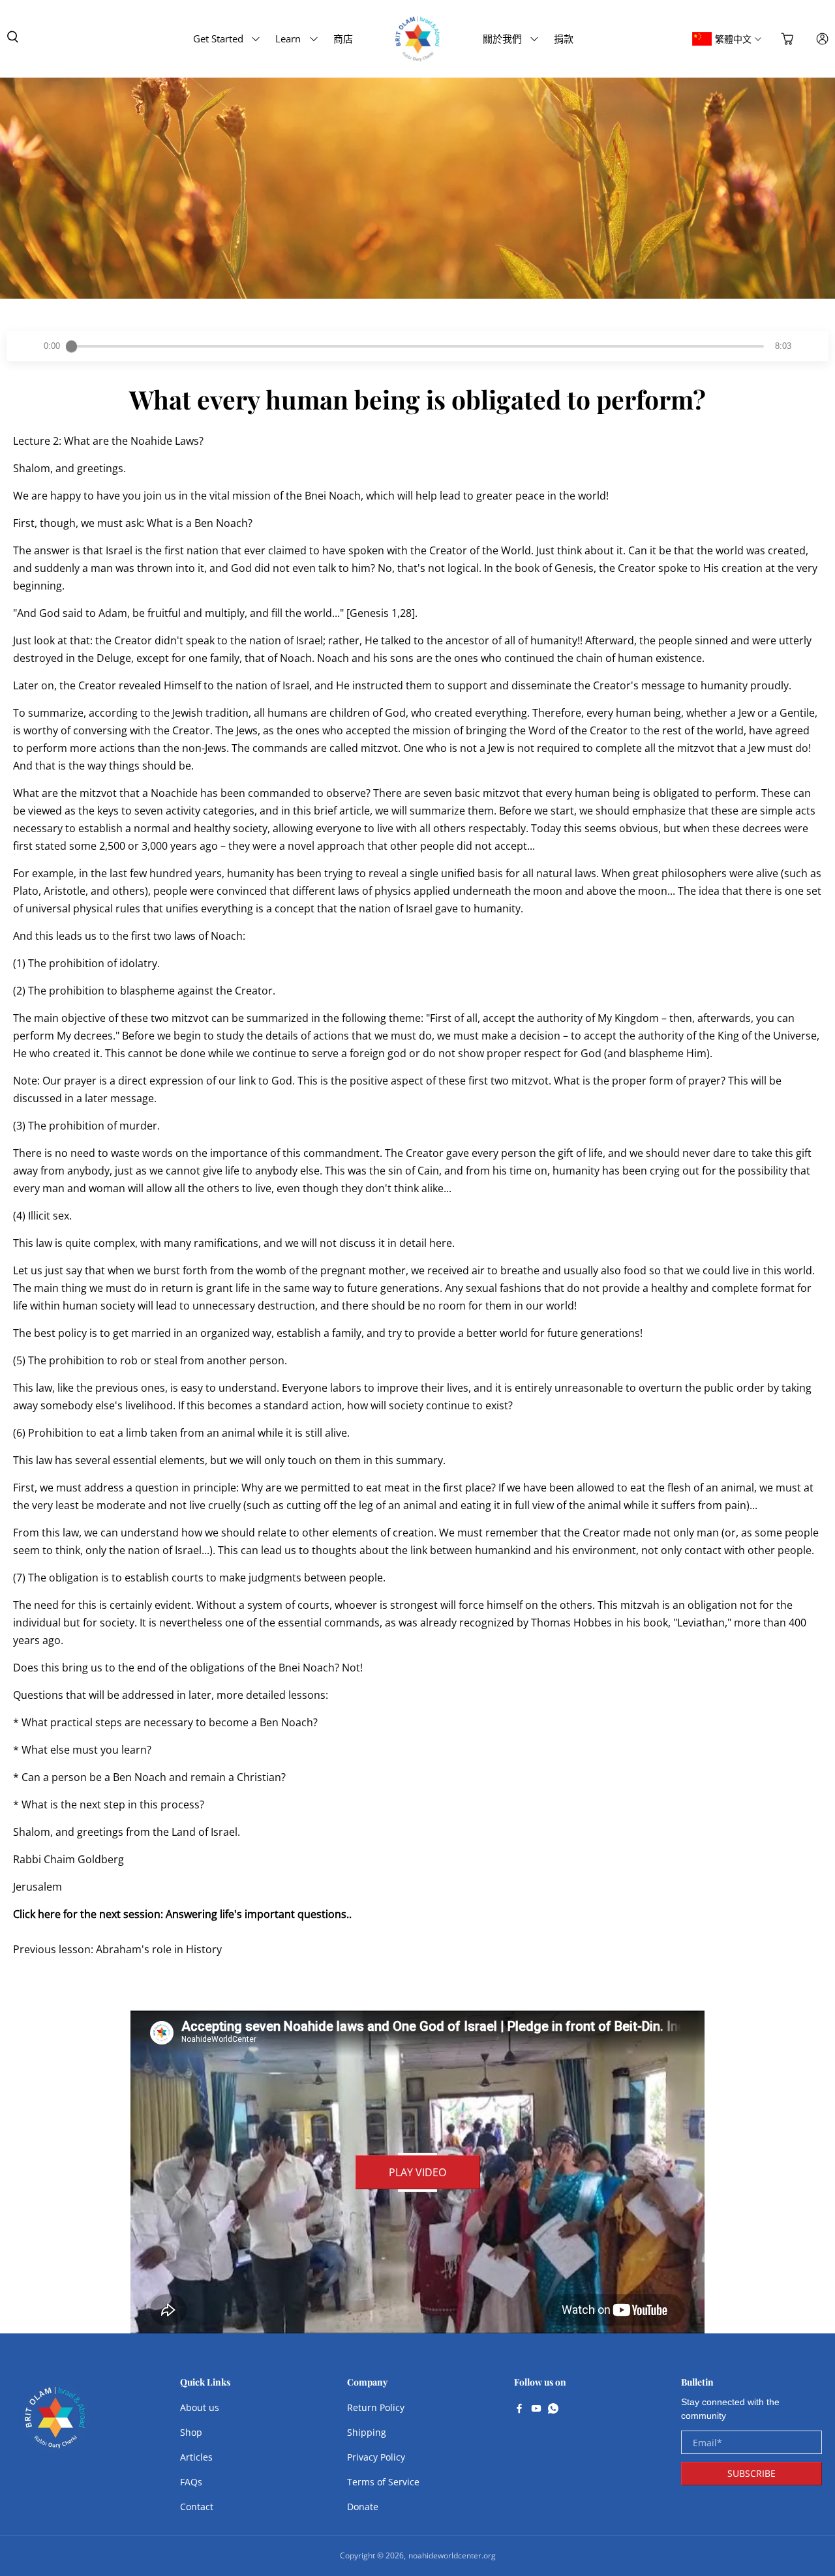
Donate (363, 2507)
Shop (191, 2432)
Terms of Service (383, 2482)
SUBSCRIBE (751, 2473)
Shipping (367, 2432)
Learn (288, 38)
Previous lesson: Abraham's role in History (117, 1949)
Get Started (218, 38)
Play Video (417, 2172)
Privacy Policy (376, 2457)
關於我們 (502, 38)
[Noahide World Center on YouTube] (536, 2410)
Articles (196, 2457)
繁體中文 (733, 39)
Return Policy (376, 2407)
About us (200, 2407)
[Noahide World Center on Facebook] (519, 2410)
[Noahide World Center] (55, 2424)
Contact (197, 2507)
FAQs (191, 2482)
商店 (343, 38)
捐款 (564, 38)
